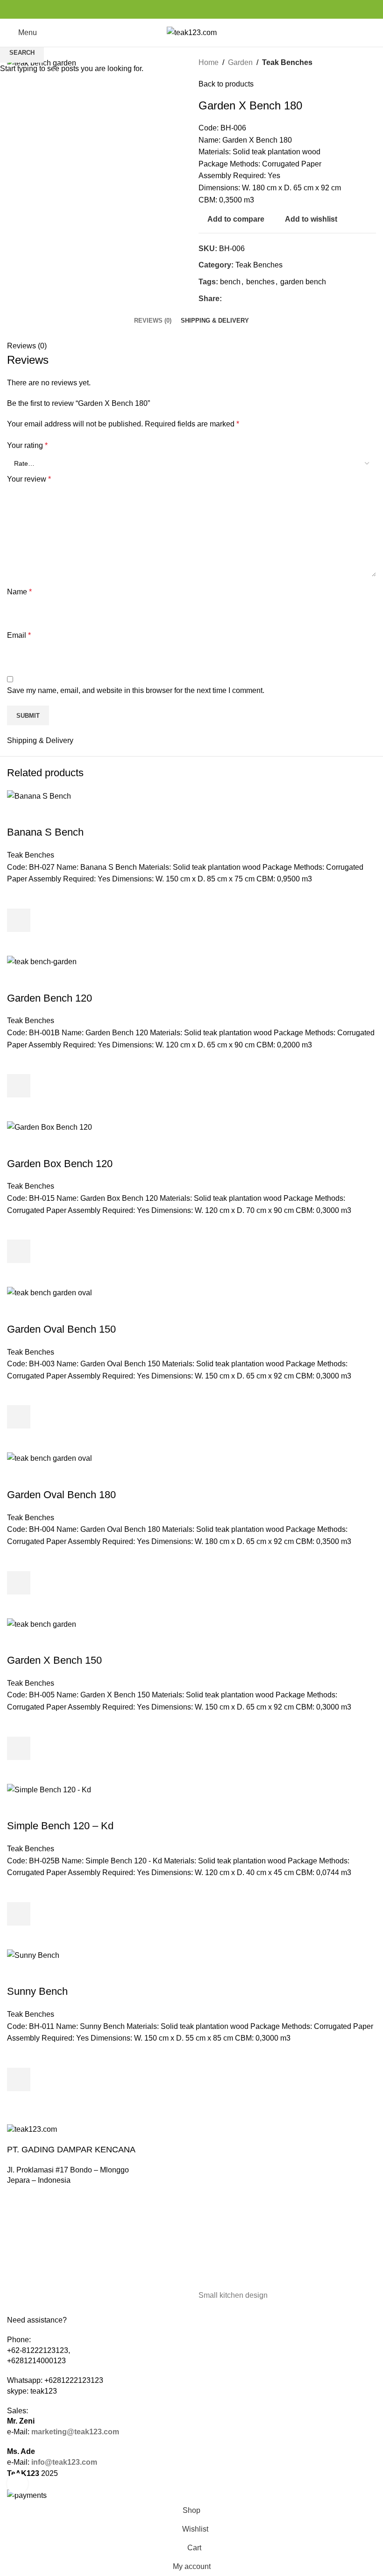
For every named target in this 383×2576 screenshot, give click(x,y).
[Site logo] (192, 32)
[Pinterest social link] (192, 10)
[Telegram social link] (213, 10)
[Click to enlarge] (18, 2484)
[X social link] (181, 10)
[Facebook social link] (170, 10)
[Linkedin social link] (202, 10)
